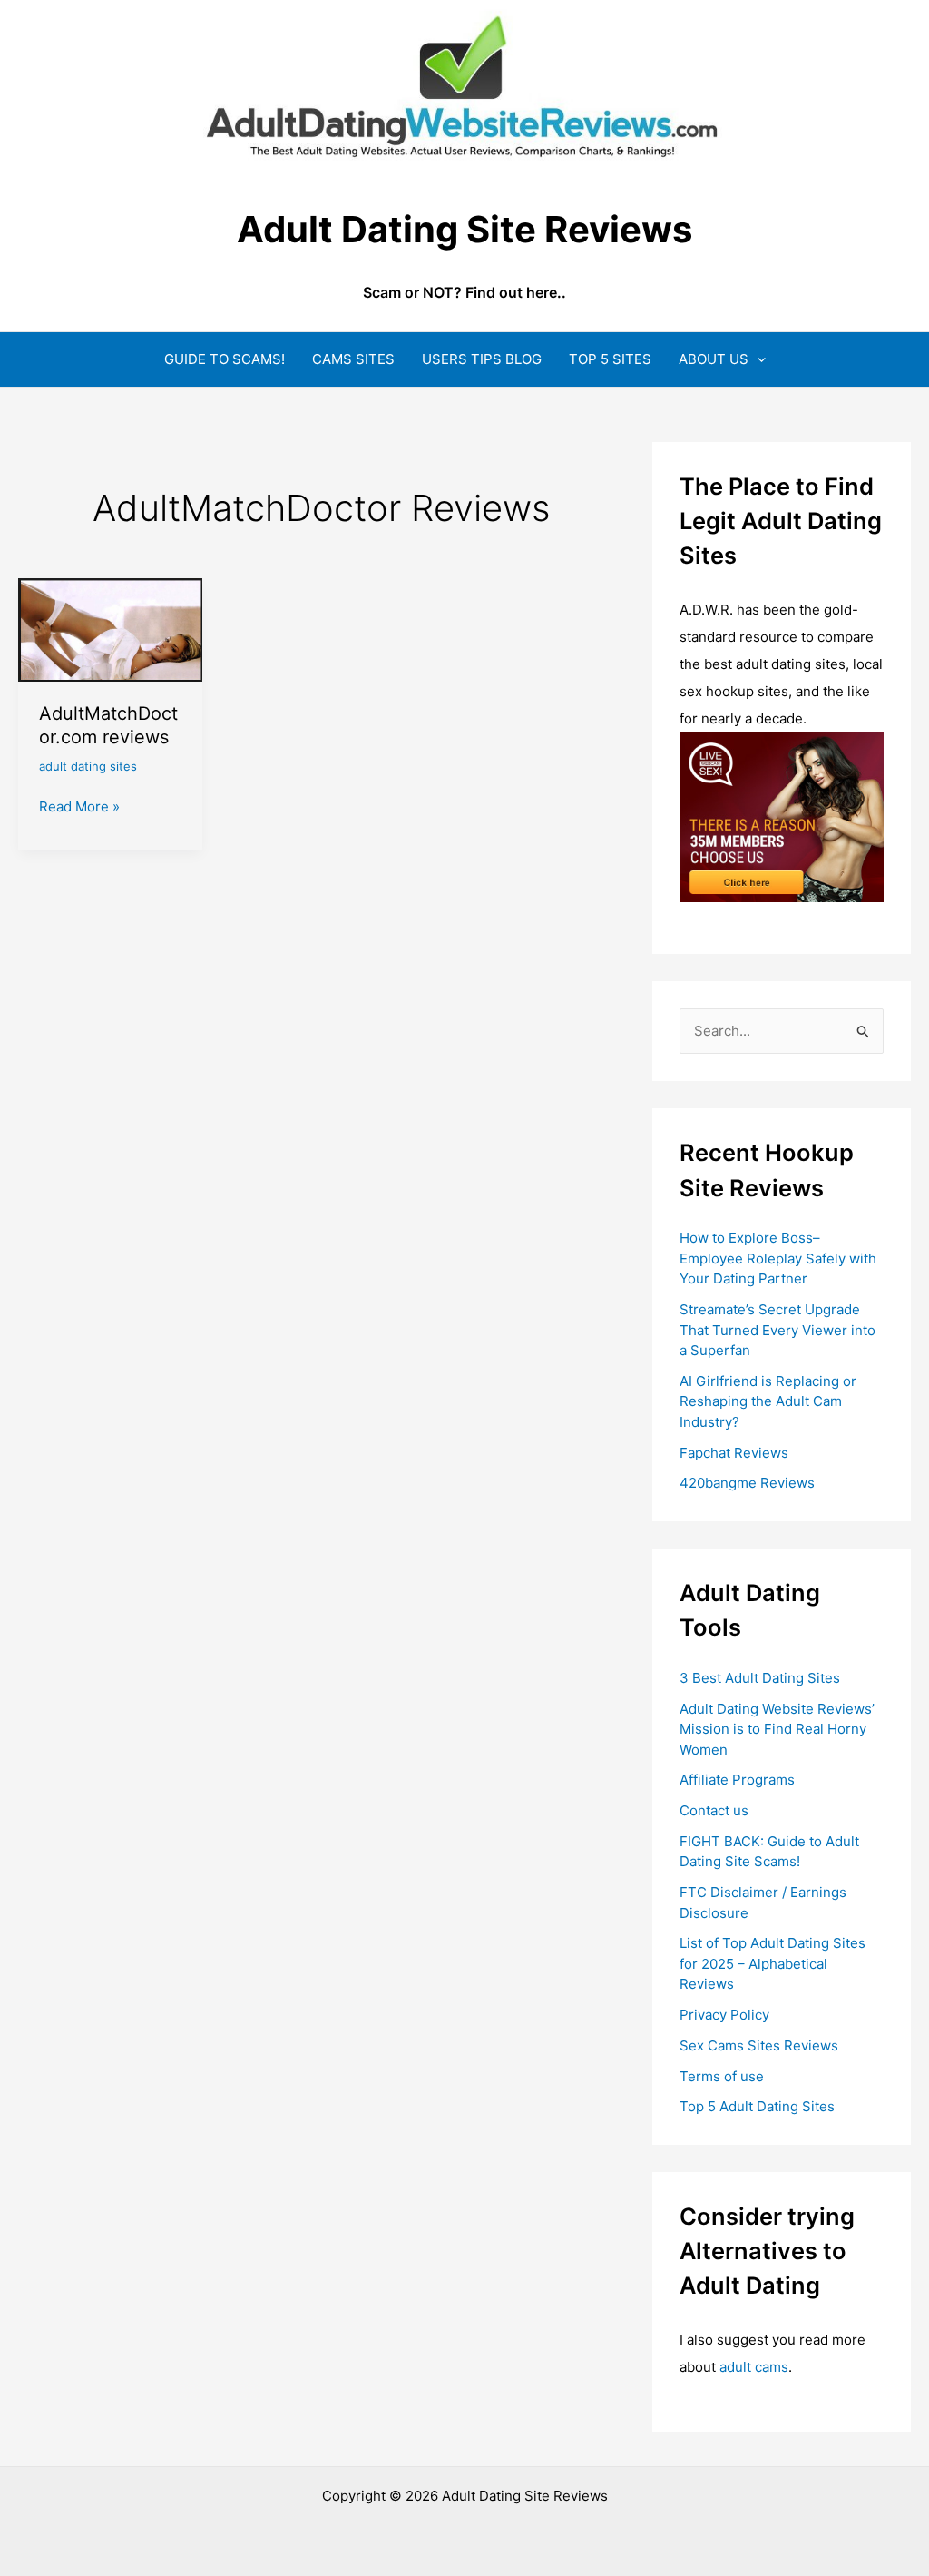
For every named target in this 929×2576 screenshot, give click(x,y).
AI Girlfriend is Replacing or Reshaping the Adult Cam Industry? (768, 1401)
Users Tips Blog (482, 359)
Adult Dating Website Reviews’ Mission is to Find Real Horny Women (777, 1729)
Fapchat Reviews (734, 1453)
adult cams (754, 2367)
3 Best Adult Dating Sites (760, 1678)
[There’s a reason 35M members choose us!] (782, 816)
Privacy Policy (724, 2015)
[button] (757, 359)
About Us (714, 359)
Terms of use (722, 2076)
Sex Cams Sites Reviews (759, 2045)
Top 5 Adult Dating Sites (757, 2106)
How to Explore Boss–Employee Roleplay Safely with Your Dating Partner (778, 1258)
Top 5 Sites (610, 359)
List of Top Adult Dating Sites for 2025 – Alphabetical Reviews (773, 1963)
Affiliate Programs (737, 1780)
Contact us (714, 1810)
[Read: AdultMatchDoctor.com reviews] (110, 629)
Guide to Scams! (225, 359)
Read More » (79, 808)
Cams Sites (353, 359)
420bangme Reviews (747, 1483)
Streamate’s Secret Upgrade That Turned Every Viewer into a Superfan (777, 1330)
